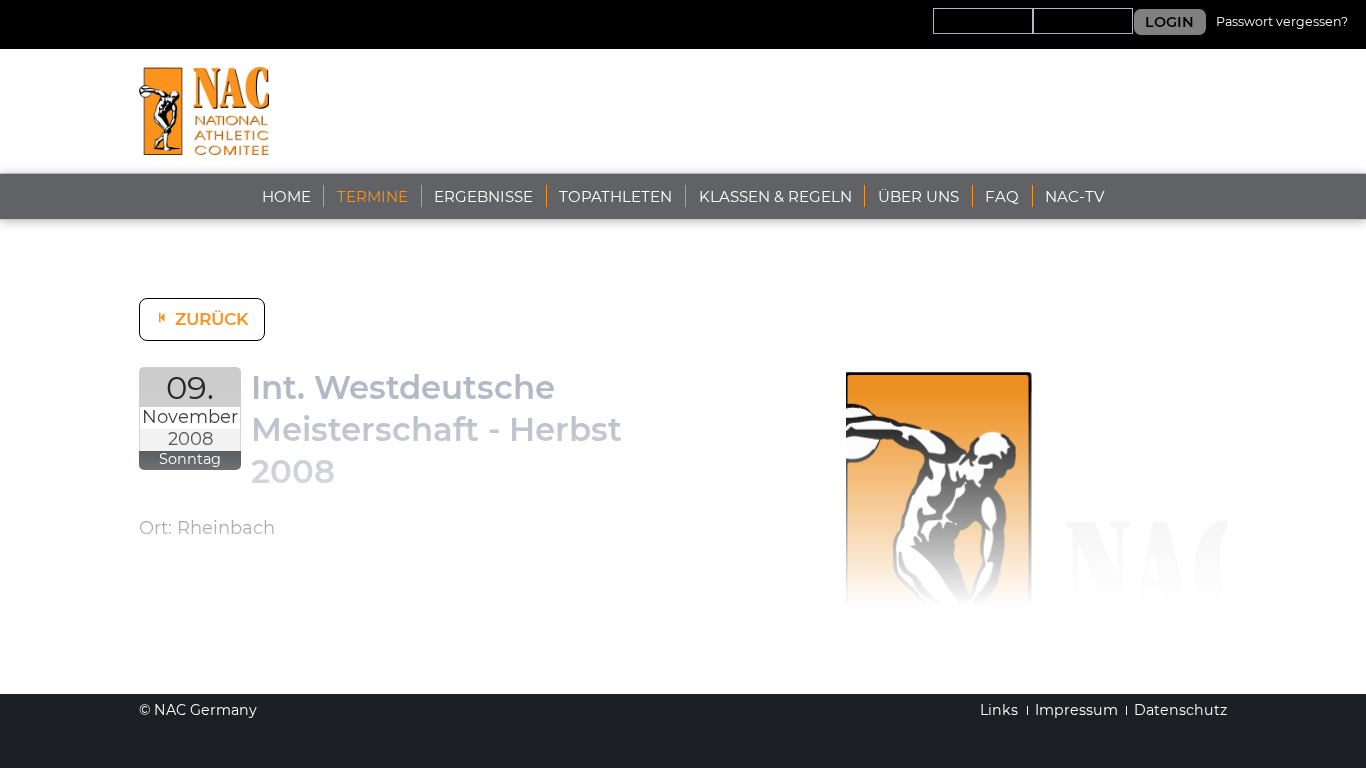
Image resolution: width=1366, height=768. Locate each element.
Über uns (918, 196)
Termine (372, 196)
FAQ (1002, 196)
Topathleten (615, 196)
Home (286, 196)
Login (1169, 22)
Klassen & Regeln (775, 196)
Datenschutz (1180, 710)
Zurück (211, 319)
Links (999, 710)
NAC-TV (1074, 196)
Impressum (1076, 710)
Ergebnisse (483, 196)
